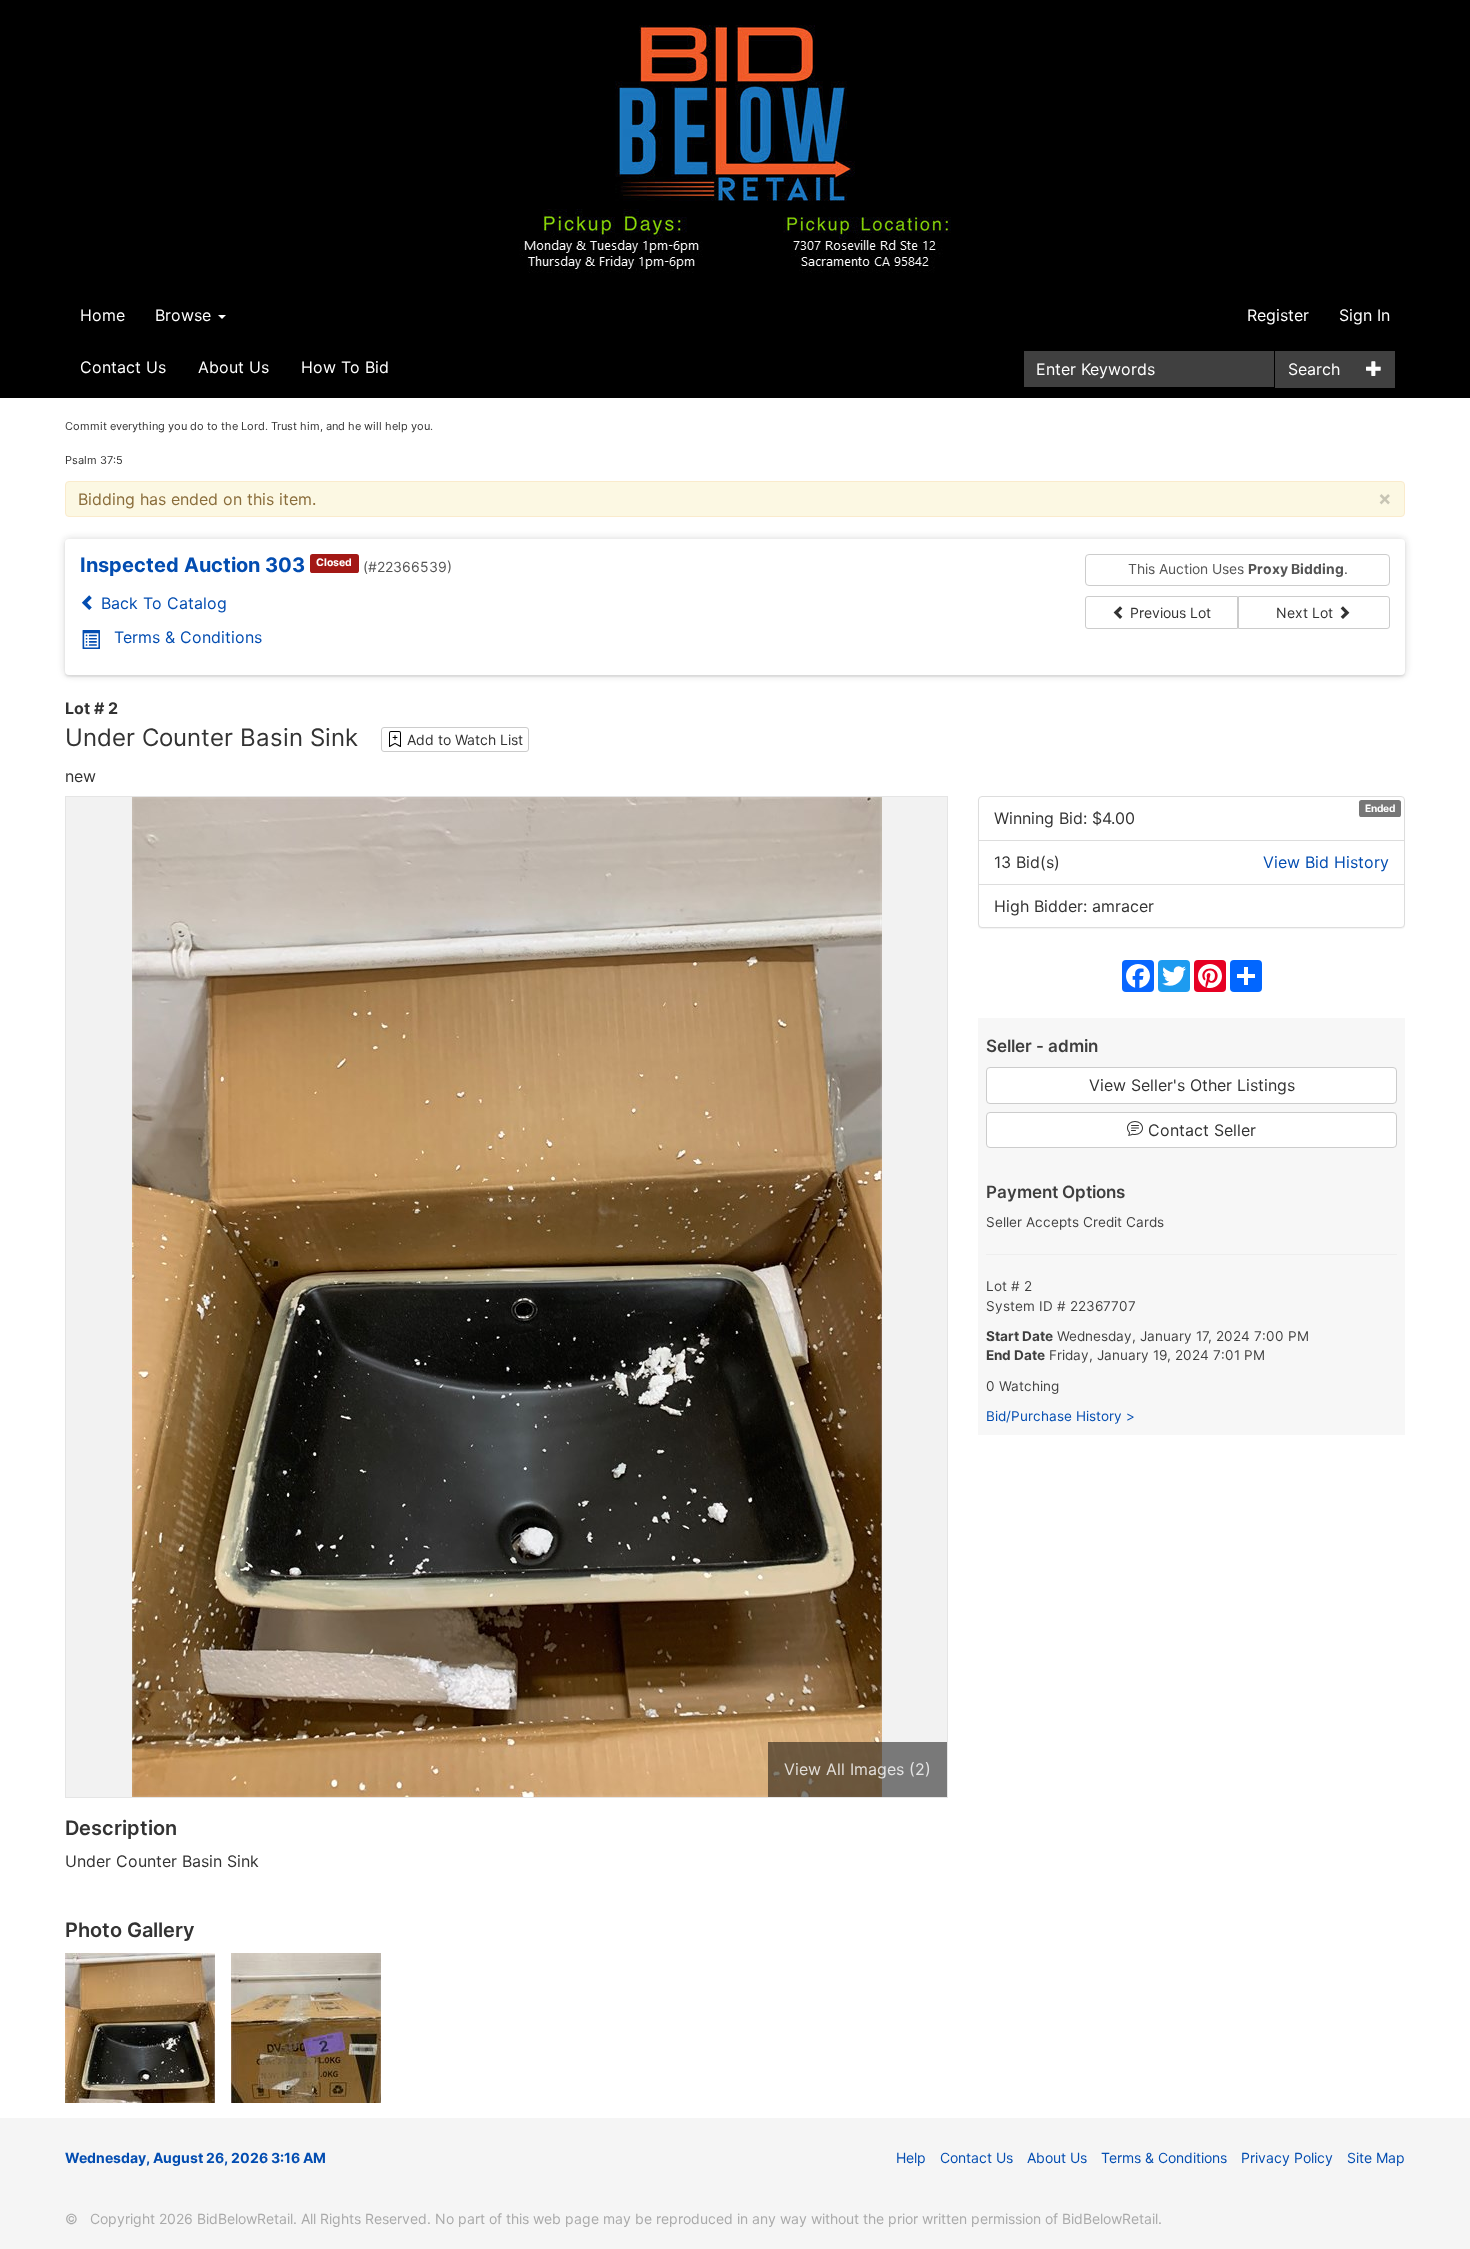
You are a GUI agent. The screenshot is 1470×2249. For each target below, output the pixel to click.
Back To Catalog (161, 603)
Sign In (1364, 315)
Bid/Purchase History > (1060, 1416)
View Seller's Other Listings (1192, 1085)
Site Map (1376, 2157)
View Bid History (1326, 862)
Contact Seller (1199, 1130)
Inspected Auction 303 (192, 565)
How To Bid (345, 367)
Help (911, 2157)
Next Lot (1306, 612)
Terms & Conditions (188, 637)
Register (1278, 315)
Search (1314, 369)
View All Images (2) (857, 1769)
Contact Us (123, 367)
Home (102, 315)
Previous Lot (1168, 612)
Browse (185, 315)
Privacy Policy (1287, 2157)
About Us (233, 367)
